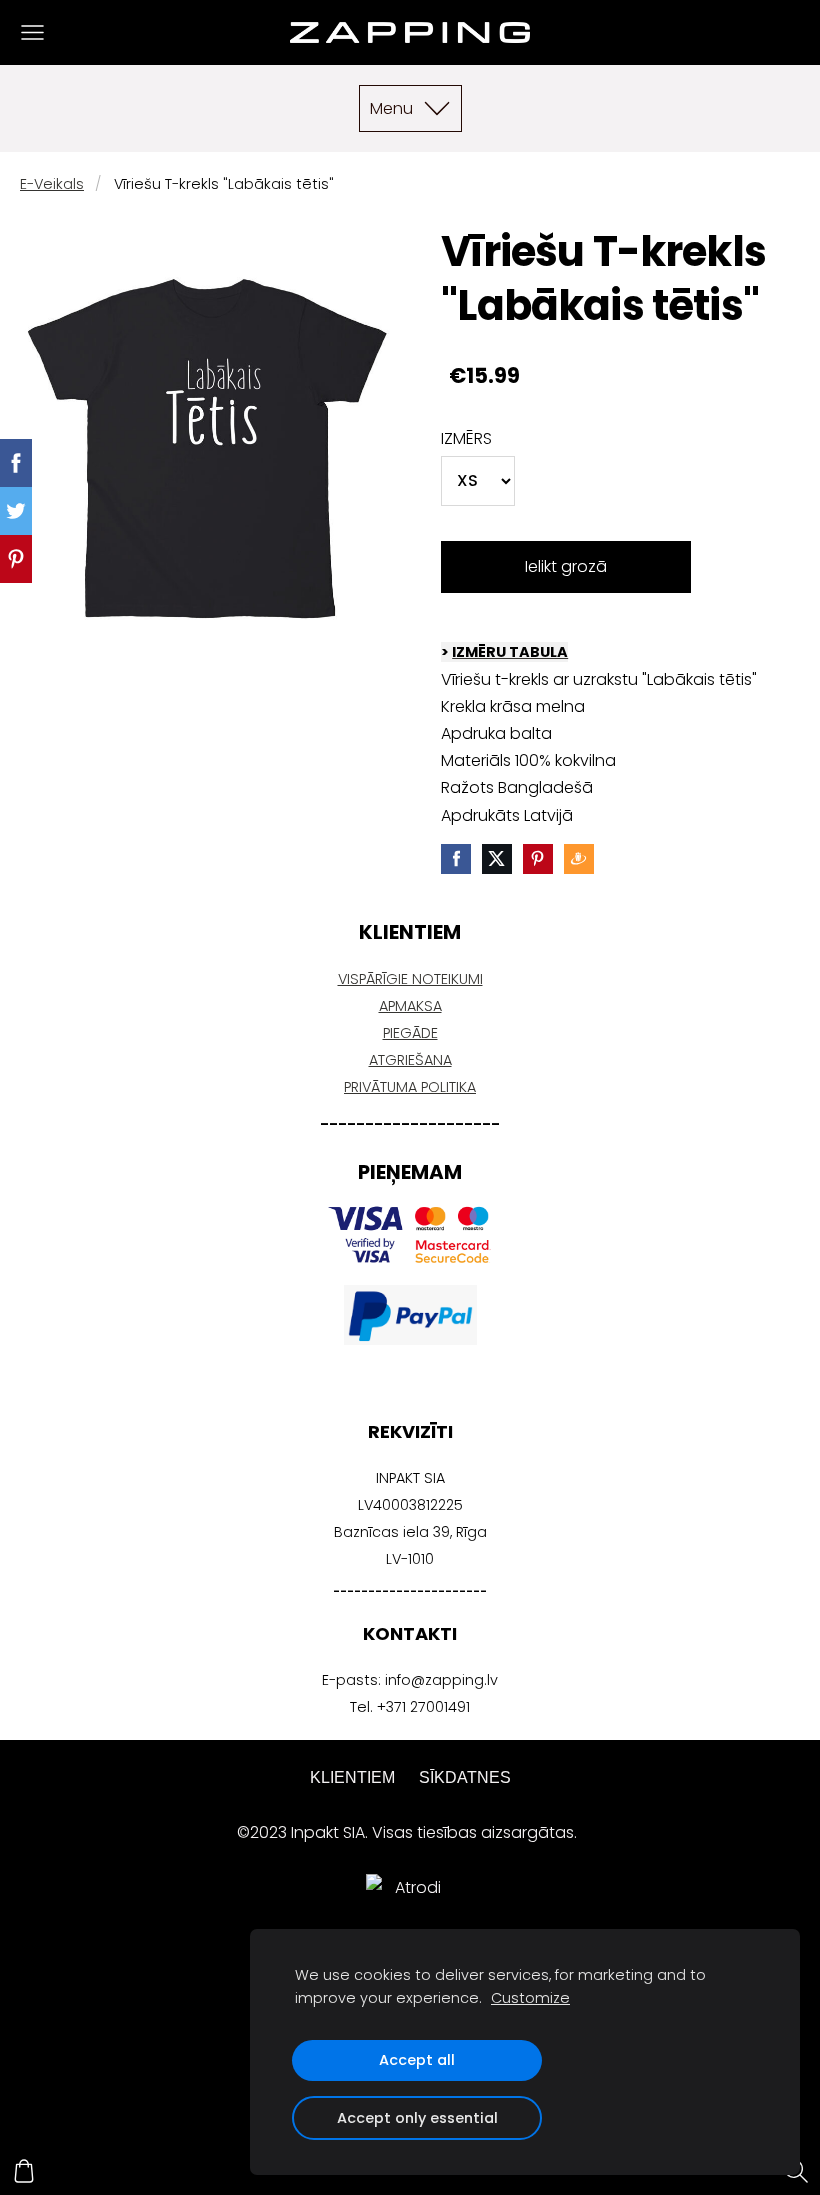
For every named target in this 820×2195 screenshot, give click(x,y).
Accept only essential (417, 2118)
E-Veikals (52, 184)
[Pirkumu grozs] (24, 2171)
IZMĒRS (466, 438)
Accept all (417, 2060)
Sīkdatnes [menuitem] (465, 1777)
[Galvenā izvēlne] (32, 32)
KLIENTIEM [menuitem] (352, 1777)
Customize (530, 1998)
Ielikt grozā (566, 566)
